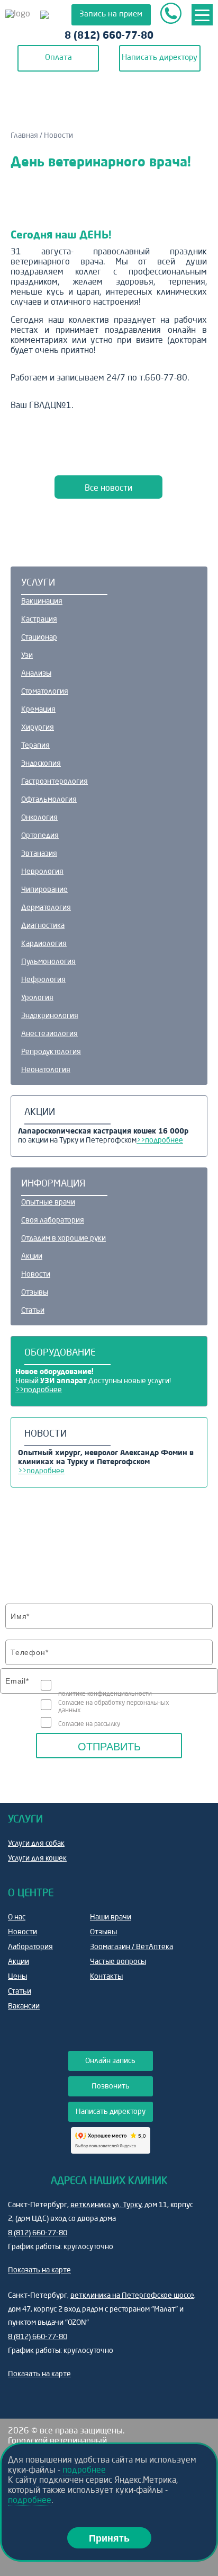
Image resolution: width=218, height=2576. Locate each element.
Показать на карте (39, 2270)
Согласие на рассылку (89, 1724)
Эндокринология (50, 1016)
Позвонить (111, 2086)
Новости (36, 1274)
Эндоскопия (41, 764)
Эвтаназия (39, 854)
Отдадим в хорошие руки (63, 1238)
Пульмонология (48, 962)
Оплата (58, 58)
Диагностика (43, 926)
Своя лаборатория (53, 1220)
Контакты (106, 1977)
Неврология (42, 872)
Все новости (108, 489)
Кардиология (44, 944)
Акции (32, 1256)
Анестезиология (49, 1034)
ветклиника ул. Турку (106, 2205)
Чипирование (44, 890)
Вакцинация (42, 601)
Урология (37, 998)
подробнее (84, 2471)
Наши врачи (111, 1917)
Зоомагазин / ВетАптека (131, 1947)
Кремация (38, 710)
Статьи (33, 1311)
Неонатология (46, 1070)
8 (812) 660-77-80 (109, 36)
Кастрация (39, 619)
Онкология (39, 818)
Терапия (35, 746)
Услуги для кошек (37, 1858)
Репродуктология (51, 1052)
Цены (17, 1977)
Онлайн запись (110, 2061)
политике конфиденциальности (105, 1694)
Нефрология (43, 980)
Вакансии (24, 2006)
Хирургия (38, 728)
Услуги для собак (36, 1844)
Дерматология (46, 908)
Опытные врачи (48, 1202)
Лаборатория (30, 1947)
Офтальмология (49, 800)
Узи (27, 656)
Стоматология (45, 692)
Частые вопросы (118, 1962)
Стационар (39, 638)
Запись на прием (111, 15)
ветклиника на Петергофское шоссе (132, 2296)
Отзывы (35, 1293)
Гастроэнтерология (54, 782)
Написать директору (160, 58)
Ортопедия (40, 836)
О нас (17, 1917)
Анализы (36, 674)
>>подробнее (160, 1140)
